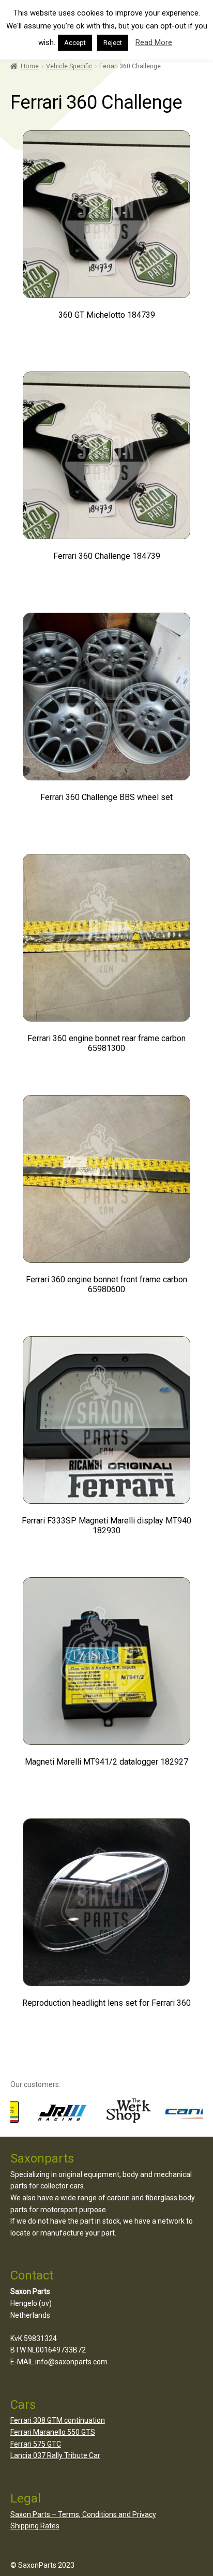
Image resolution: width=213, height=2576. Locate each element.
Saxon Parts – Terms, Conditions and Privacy (83, 2514)
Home (30, 66)
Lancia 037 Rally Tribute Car (55, 2455)
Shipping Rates (35, 2526)
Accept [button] (75, 43)
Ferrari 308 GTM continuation (58, 2420)
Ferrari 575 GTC (36, 2444)
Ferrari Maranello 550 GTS (53, 2432)
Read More (154, 42)
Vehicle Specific (69, 66)
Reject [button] (113, 43)
